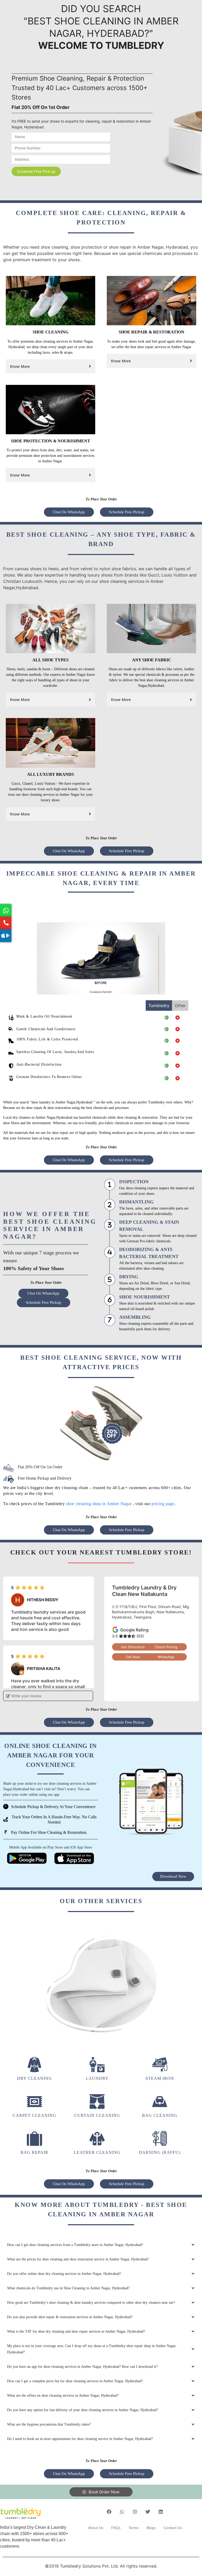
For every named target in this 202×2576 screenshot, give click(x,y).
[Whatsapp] (122, 2512)
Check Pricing (166, 1647)
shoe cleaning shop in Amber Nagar (99, 1504)
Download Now (173, 1876)
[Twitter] (148, 2512)
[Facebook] (109, 2512)
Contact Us (173, 2528)
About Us (96, 2528)
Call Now (133, 1657)
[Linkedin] (161, 2512)
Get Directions (133, 1647)
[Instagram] (135, 2512)
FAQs (116, 2528)
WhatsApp (166, 1657)
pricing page (163, 1504)
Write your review (26, 1696)
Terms (133, 2528)
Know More (20, 366)
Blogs (151, 2528)
